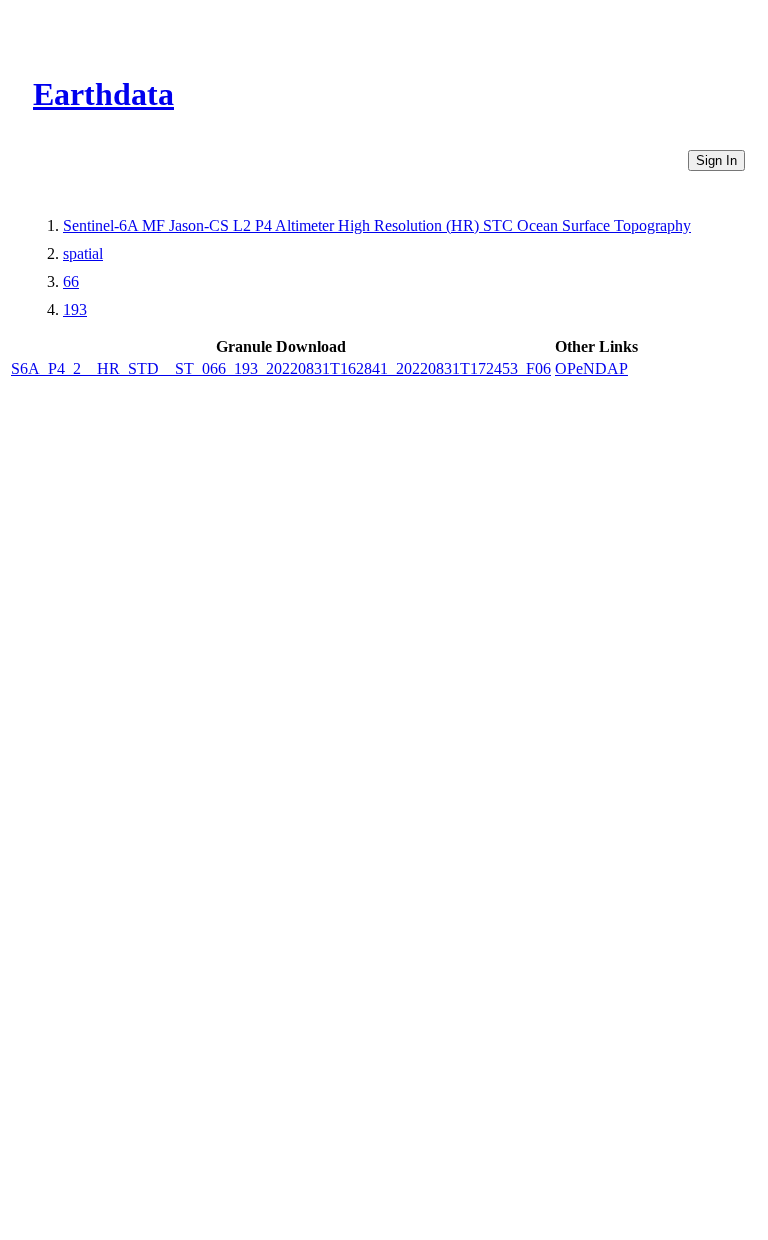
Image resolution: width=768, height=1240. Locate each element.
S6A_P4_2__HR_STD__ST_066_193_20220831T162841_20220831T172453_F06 (281, 368)
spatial (83, 253)
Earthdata (103, 94)
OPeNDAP (591, 368)
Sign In (716, 160)
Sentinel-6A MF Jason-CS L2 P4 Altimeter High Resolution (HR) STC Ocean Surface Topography (377, 225)
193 (75, 309)
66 (71, 281)
